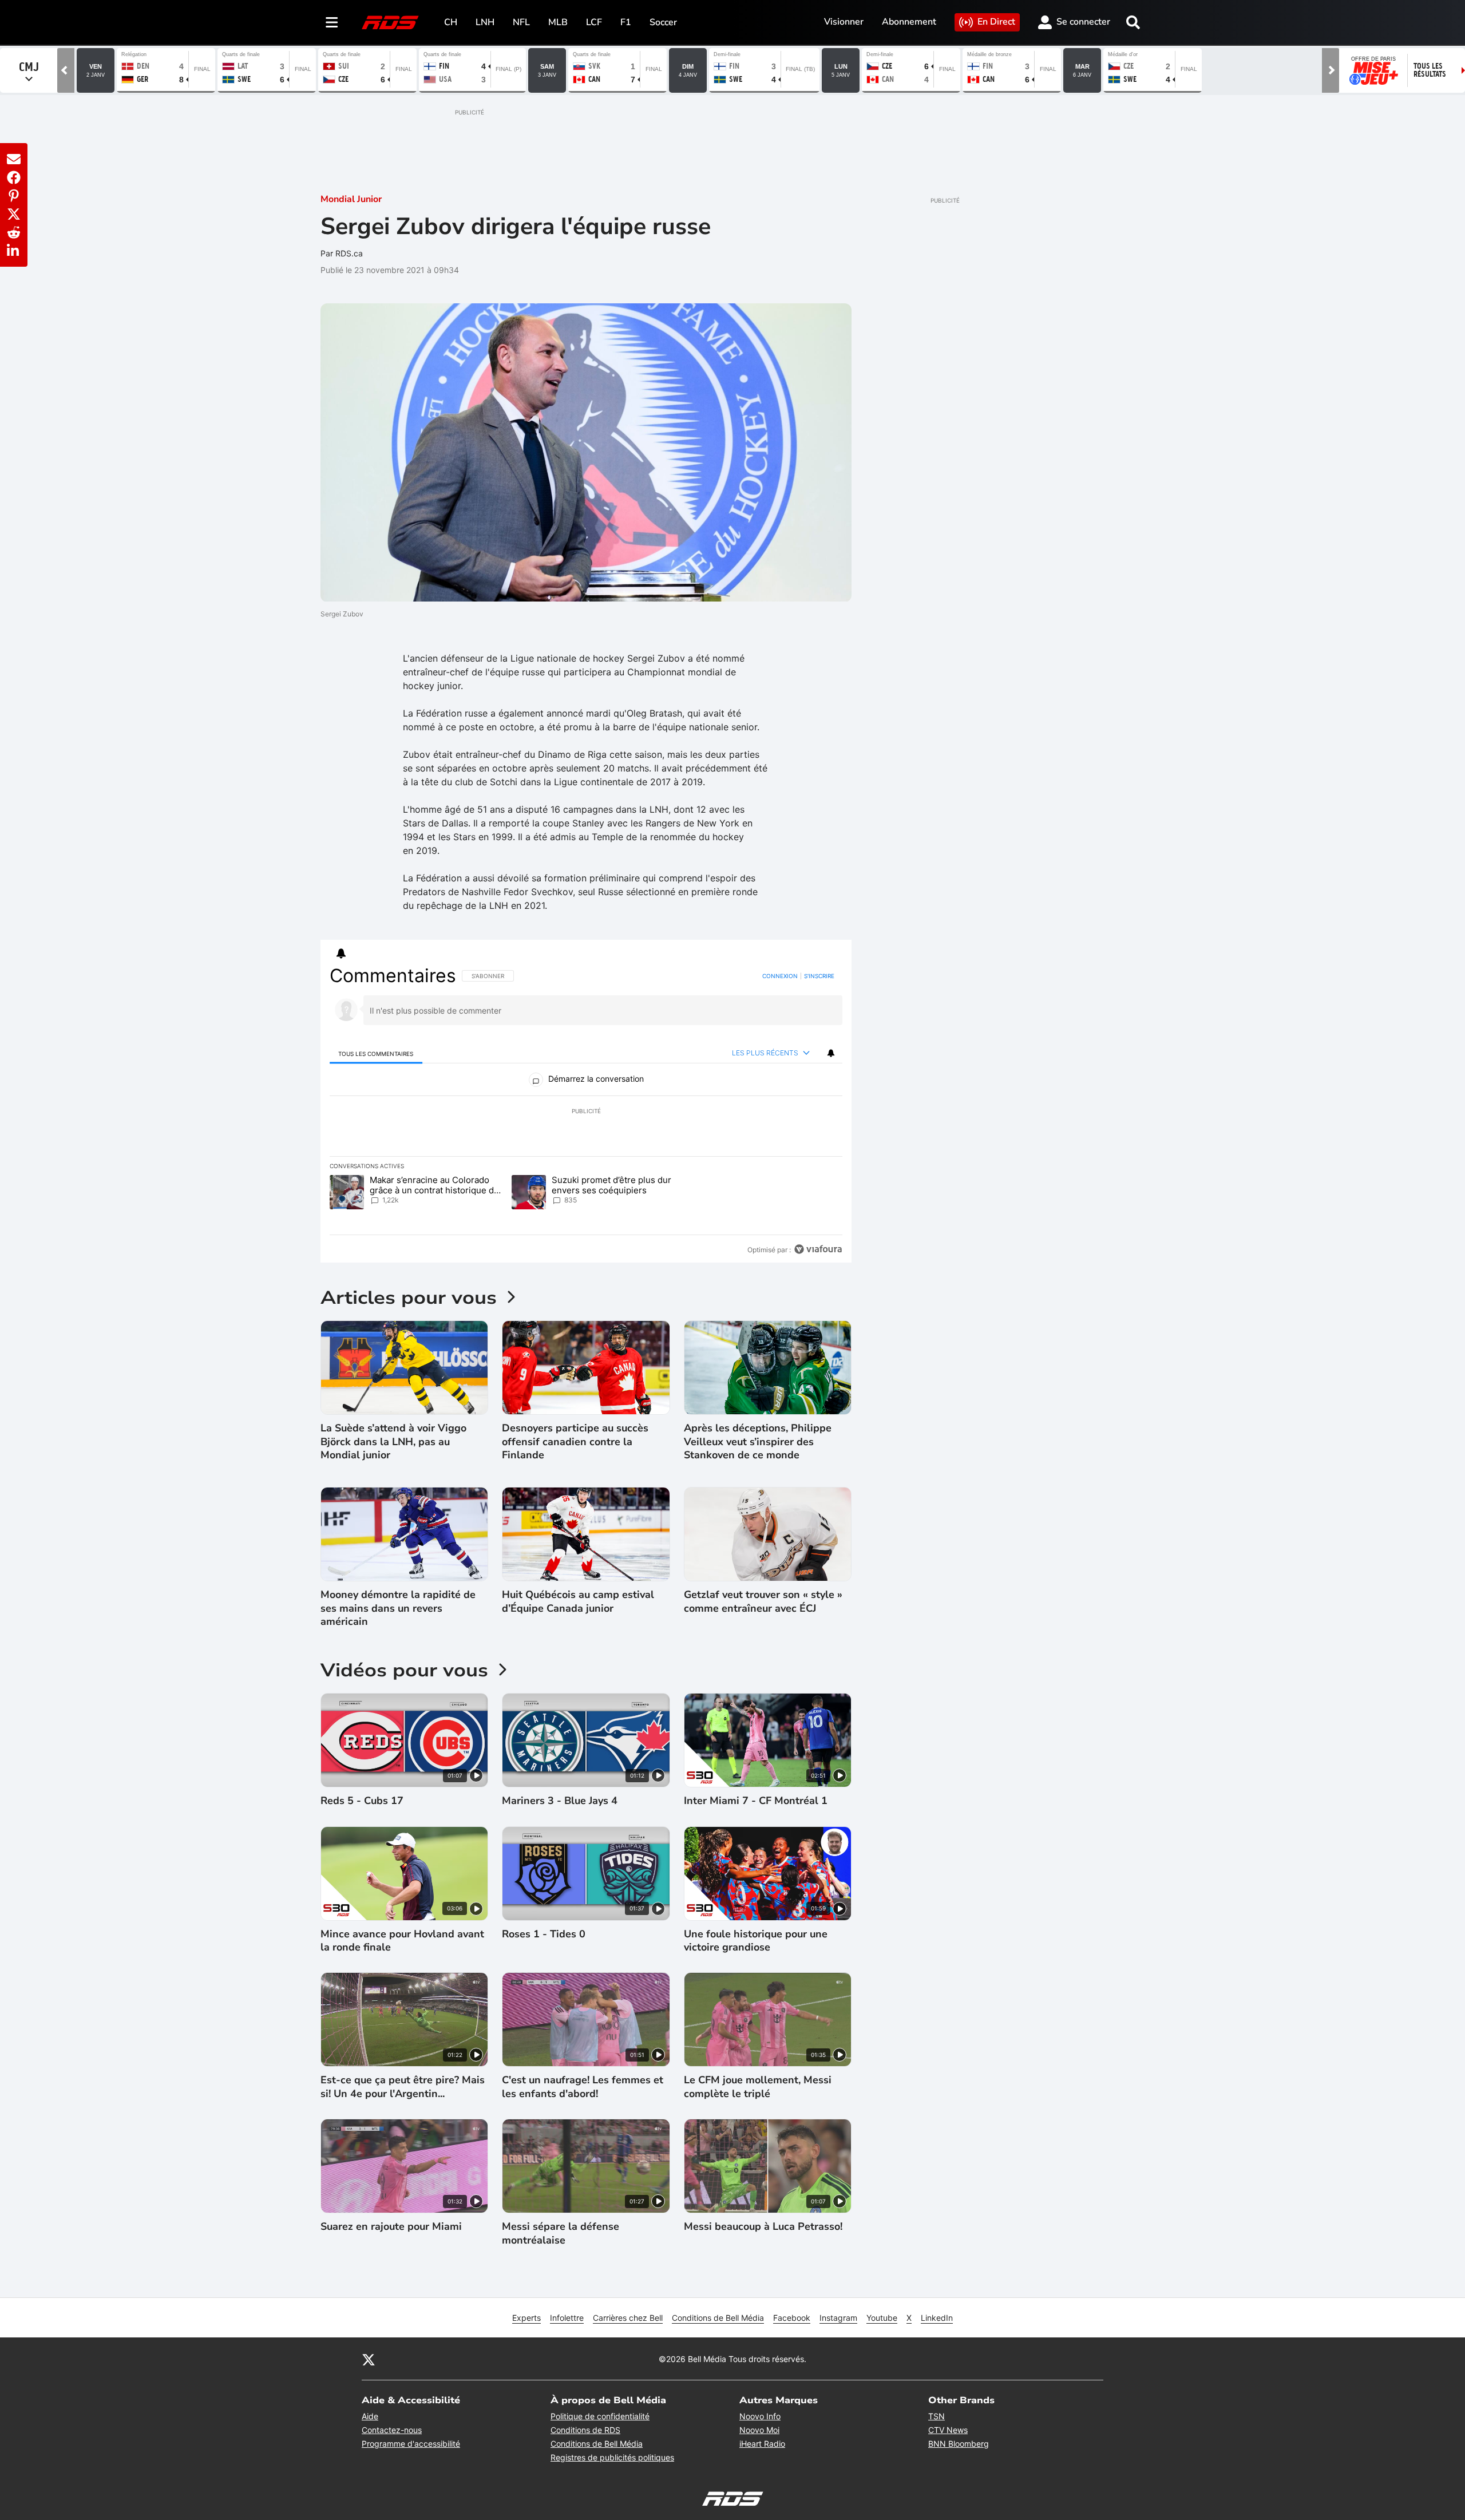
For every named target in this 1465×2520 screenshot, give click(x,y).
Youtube (882, 2318)
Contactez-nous (392, 2430)
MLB (558, 22)
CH (451, 22)
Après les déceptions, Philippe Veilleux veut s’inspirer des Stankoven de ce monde (758, 1442)
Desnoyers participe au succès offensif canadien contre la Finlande (575, 1442)
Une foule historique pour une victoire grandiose (756, 1941)
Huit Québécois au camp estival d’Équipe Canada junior (578, 1601)
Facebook (792, 2318)
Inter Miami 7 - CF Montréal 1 (756, 1801)
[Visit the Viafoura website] (818, 1249)
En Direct (996, 22)
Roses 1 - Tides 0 (544, 1934)
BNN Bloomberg (959, 2444)
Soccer (663, 22)
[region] (586, 1113)
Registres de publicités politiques (612, 2457)
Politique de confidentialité (600, 2416)
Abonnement (909, 22)
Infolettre (567, 2318)
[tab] (376, 1053)
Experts (526, 2318)
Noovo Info (760, 2416)
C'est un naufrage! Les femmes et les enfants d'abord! (583, 2087)
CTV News (948, 2430)
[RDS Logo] (390, 22)
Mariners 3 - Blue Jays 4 (560, 1801)
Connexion (780, 976)
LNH (485, 22)
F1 (626, 22)
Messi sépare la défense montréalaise (561, 2233)
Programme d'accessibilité (411, 2444)
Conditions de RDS (585, 2430)
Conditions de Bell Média (718, 2318)
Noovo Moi (759, 2430)
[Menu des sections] (332, 22)
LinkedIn (937, 2318)
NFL (521, 22)
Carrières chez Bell (628, 2318)
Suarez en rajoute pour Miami (391, 2227)
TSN (937, 2416)
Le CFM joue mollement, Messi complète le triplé (758, 2087)
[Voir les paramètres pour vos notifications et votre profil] (341, 954)
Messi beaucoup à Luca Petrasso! (763, 2227)
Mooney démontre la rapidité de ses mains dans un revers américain (398, 1608)
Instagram (838, 2318)
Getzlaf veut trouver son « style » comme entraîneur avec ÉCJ (763, 1601)
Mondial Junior (351, 199)
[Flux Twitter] (369, 2359)
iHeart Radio (762, 2444)
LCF (594, 22)
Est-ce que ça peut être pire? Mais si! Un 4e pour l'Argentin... (403, 2087)
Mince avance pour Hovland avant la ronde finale (402, 1941)
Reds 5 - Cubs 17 (362, 1801)
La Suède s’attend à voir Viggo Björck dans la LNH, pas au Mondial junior (393, 1442)
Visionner (844, 22)
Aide (370, 2416)
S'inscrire (819, 976)
